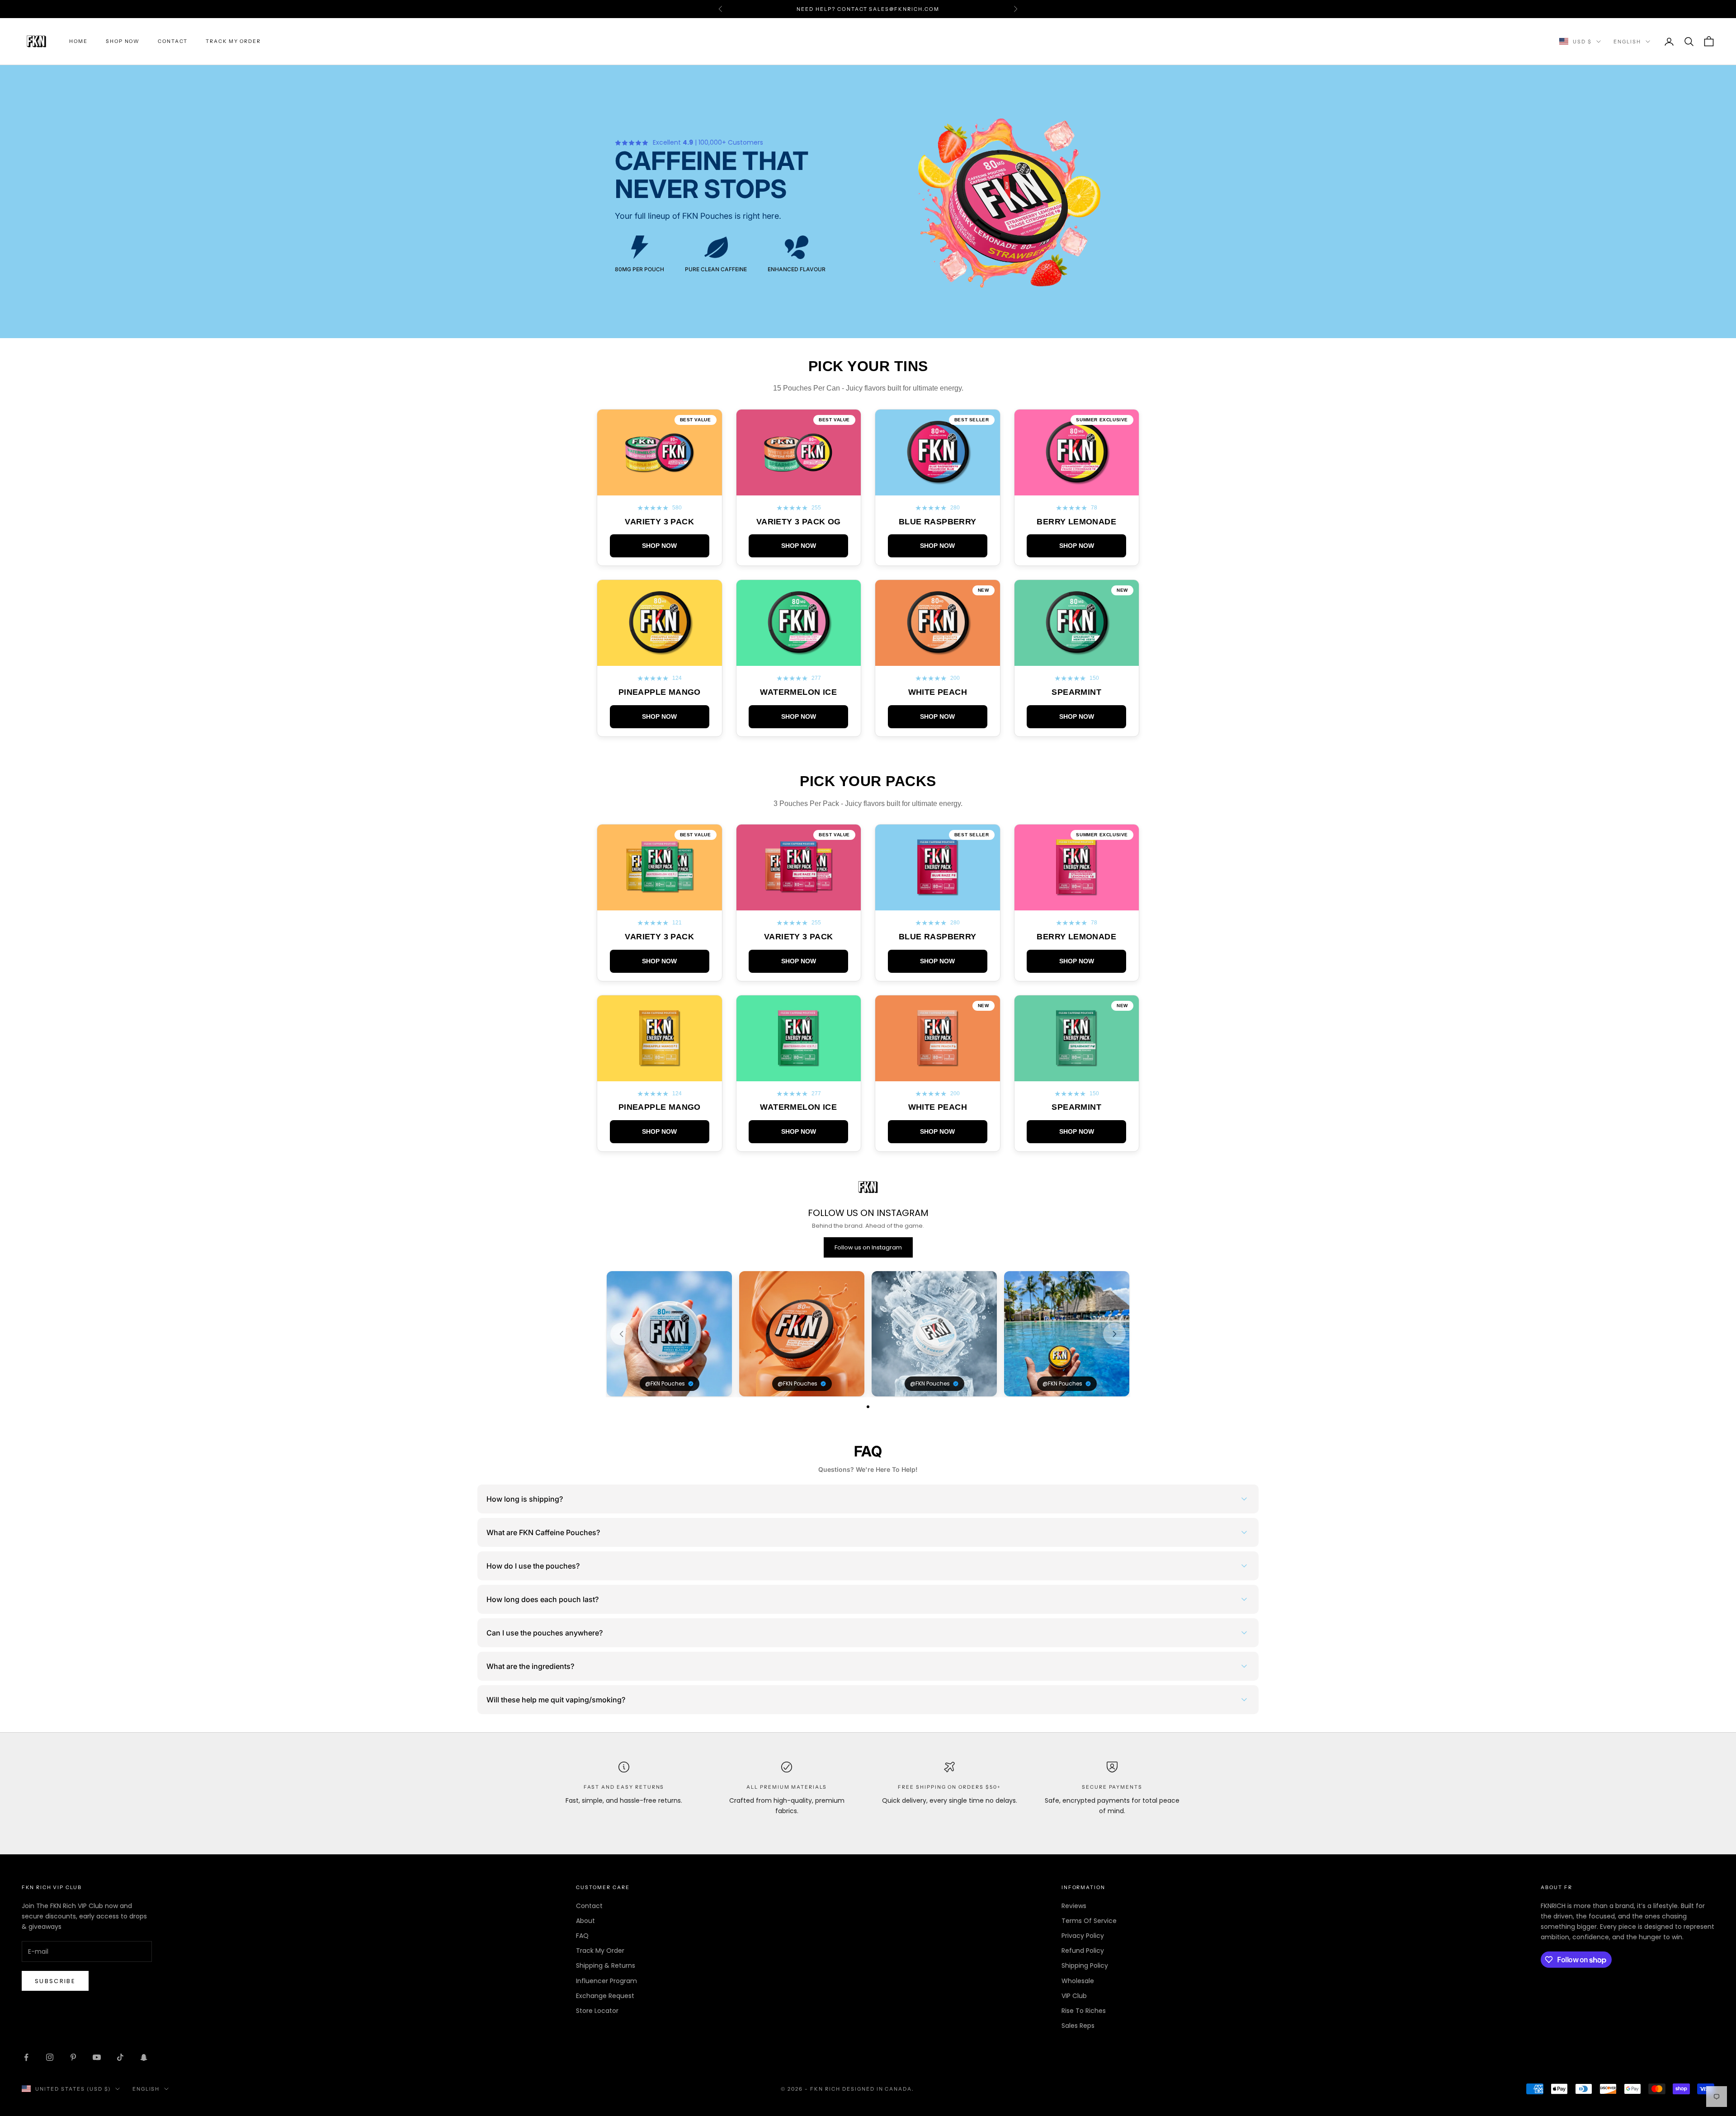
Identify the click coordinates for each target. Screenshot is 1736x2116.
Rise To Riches (1084, 2011)
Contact (173, 41)
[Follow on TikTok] (120, 2057)
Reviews (1074, 1906)
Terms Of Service (1089, 1921)
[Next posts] (1114, 1334)
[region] (868, 1334)
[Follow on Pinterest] (73, 2057)
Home (78, 41)
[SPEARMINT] (1077, 658)
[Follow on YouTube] (97, 2057)
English (1627, 42)
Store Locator (597, 2011)
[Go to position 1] (868, 1407)
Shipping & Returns (606, 1965)
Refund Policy (1083, 1951)
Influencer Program (606, 1981)
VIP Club (1074, 1996)
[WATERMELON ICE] (799, 658)
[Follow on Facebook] (26, 2057)
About (585, 1921)
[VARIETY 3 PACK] (660, 488)
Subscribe (55, 1981)
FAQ (582, 1936)
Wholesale (1078, 1981)
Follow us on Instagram (868, 1247)
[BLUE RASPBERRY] (938, 488)
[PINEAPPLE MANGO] (660, 658)
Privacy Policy (1083, 1936)
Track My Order (233, 41)
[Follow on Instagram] (50, 2057)
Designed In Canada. (878, 2089)
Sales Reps (1078, 2026)
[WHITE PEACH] (938, 658)
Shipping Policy (1085, 1965)
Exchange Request (605, 1996)
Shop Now (123, 41)
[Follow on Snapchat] (144, 2057)
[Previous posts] (622, 1334)
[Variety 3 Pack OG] (799, 488)
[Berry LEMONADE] (1077, 488)
